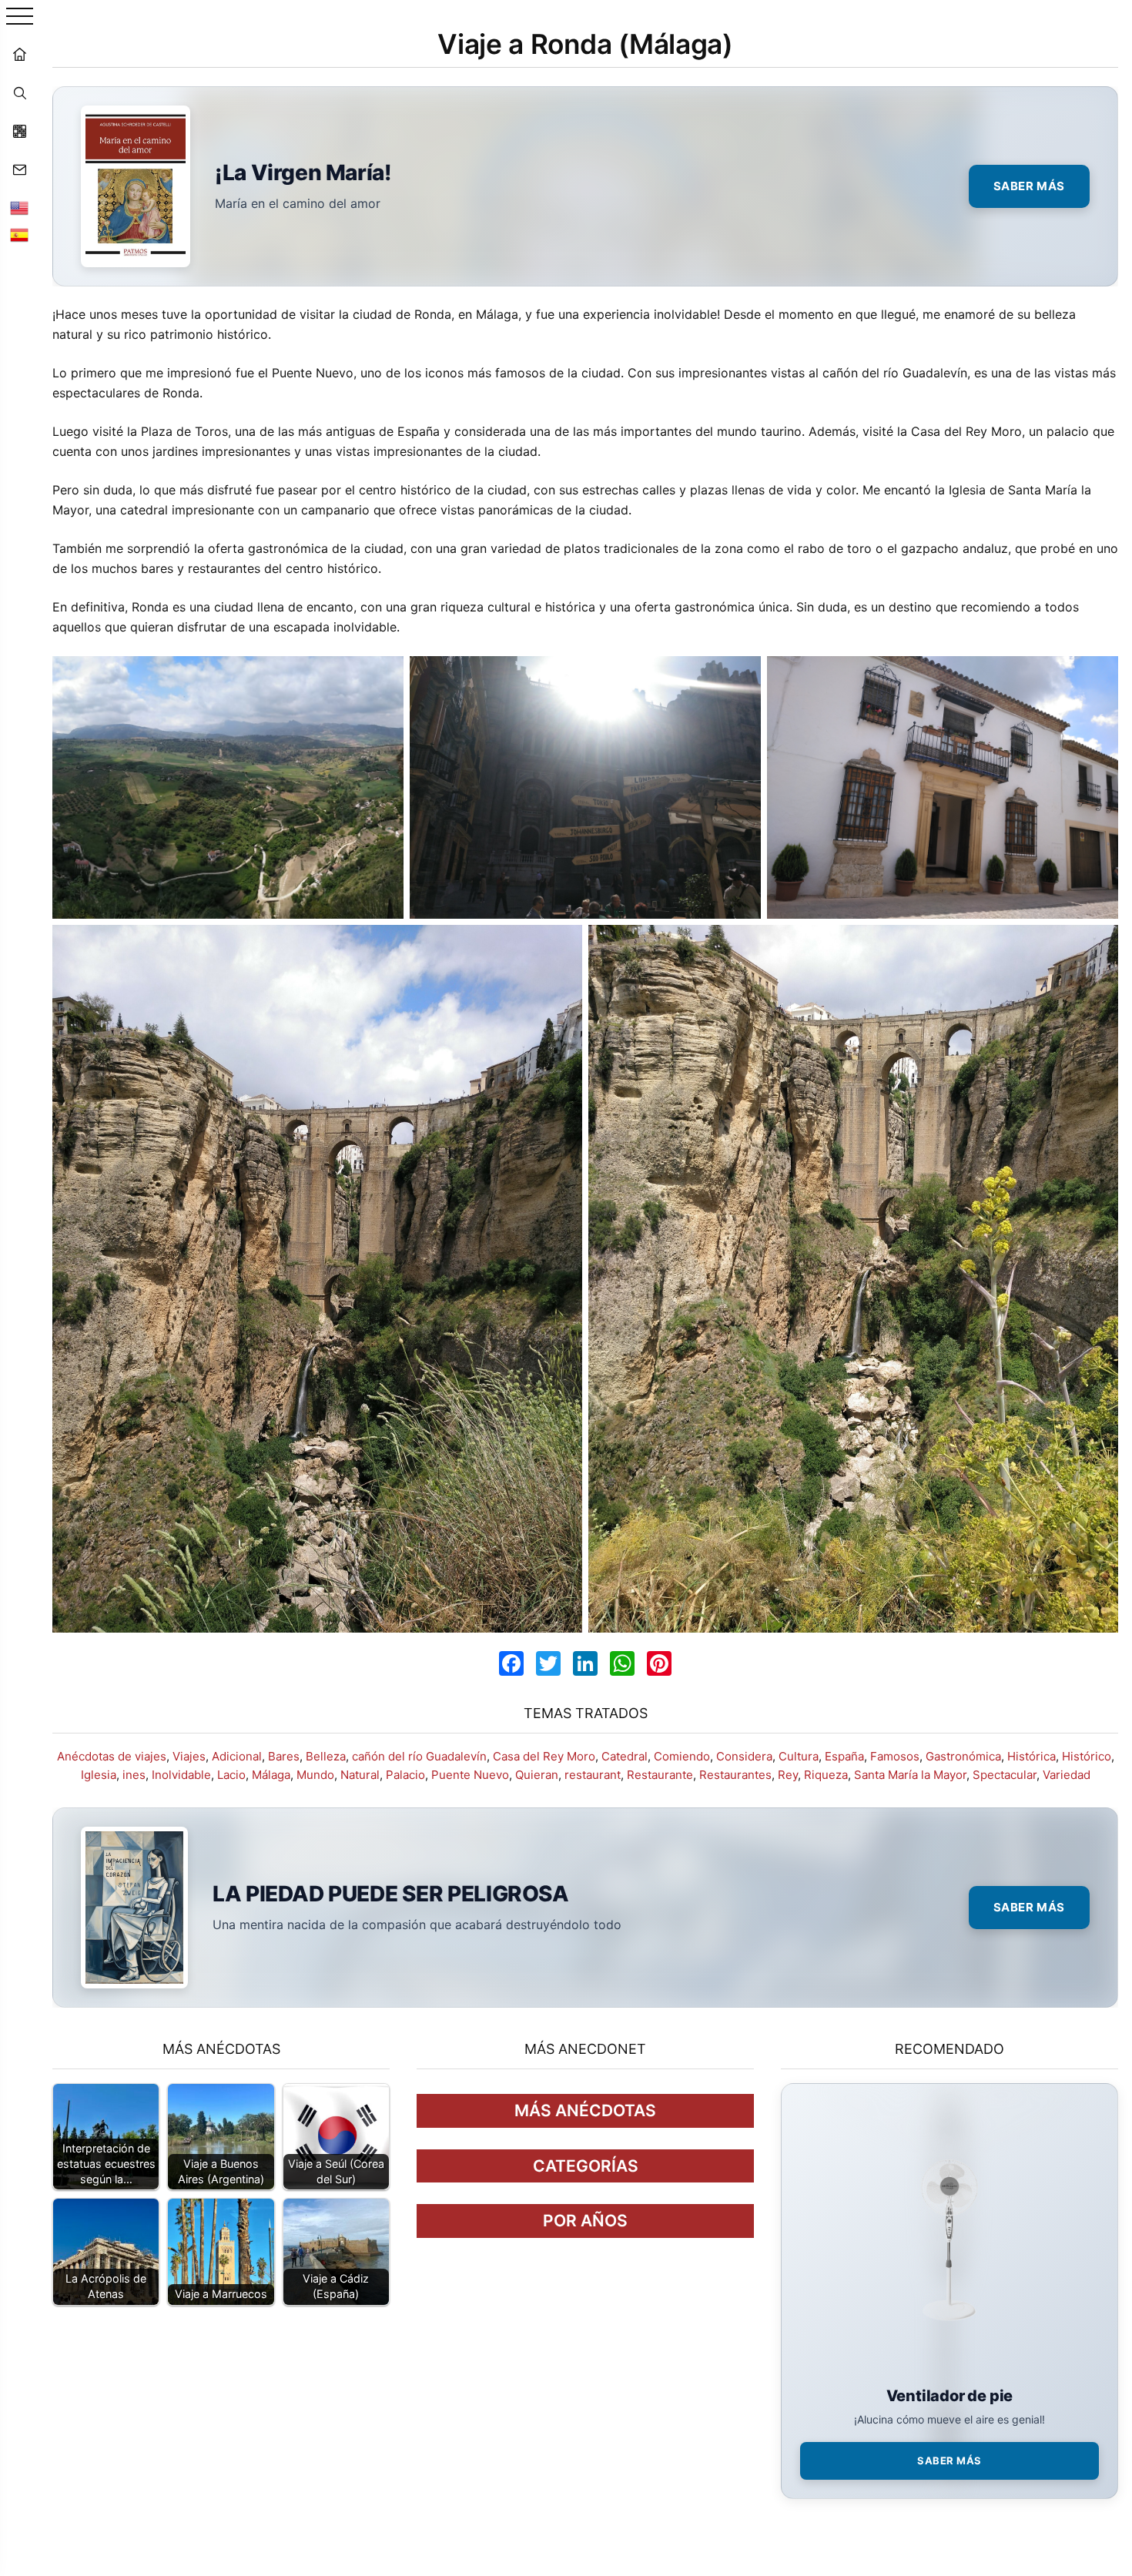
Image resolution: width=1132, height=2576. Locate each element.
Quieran (537, 1775)
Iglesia (99, 1775)
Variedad (1067, 1775)
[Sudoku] (19, 131)
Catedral (625, 1756)
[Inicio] (19, 54)
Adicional (237, 1756)
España (844, 1756)
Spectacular (1005, 1775)
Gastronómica (963, 1756)
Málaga (271, 1775)
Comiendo (682, 1756)
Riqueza (826, 1775)
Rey (788, 1775)
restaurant (593, 1775)
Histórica (1032, 1756)
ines (134, 1775)
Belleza (326, 1756)
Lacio (231, 1775)
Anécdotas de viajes (112, 1756)
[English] (19, 208)
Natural (360, 1775)
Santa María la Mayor (910, 1775)
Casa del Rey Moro (544, 1756)
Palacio (405, 1775)
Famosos (895, 1756)
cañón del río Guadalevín (419, 1756)
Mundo (315, 1775)
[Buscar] (19, 92)
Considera (744, 1756)
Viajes (189, 1756)
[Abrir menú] (20, 17)
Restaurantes (735, 1775)
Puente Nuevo (470, 1775)
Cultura (799, 1756)
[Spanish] (19, 235)
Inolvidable (181, 1775)
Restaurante (660, 1775)
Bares (284, 1756)
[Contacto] (19, 169)
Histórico (1087, 1756)
